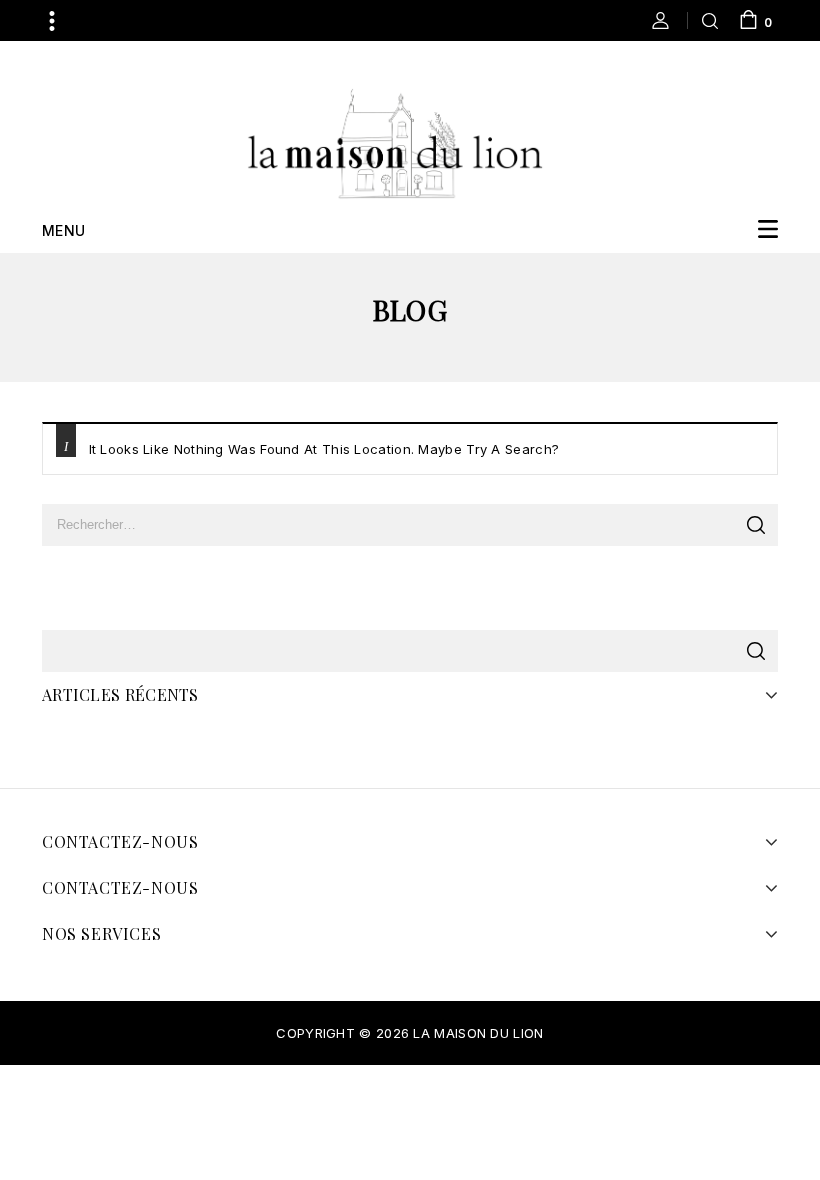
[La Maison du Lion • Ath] (395, 142)
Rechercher (755, 651)
